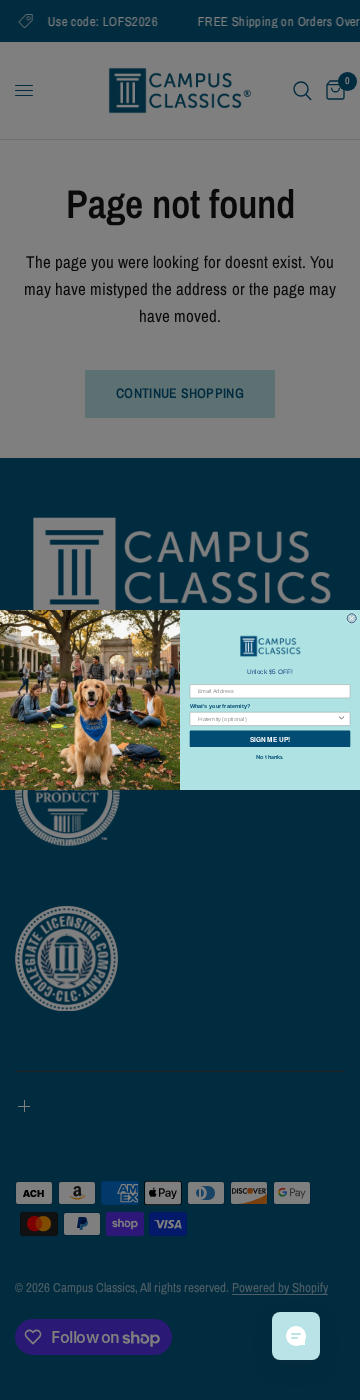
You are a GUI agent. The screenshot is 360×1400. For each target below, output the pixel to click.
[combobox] (267, 718)
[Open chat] (296, 1336)
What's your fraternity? (220, 706)
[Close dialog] (351, 618)
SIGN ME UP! (270, 738)
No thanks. (270, 757)
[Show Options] (341, 718)
